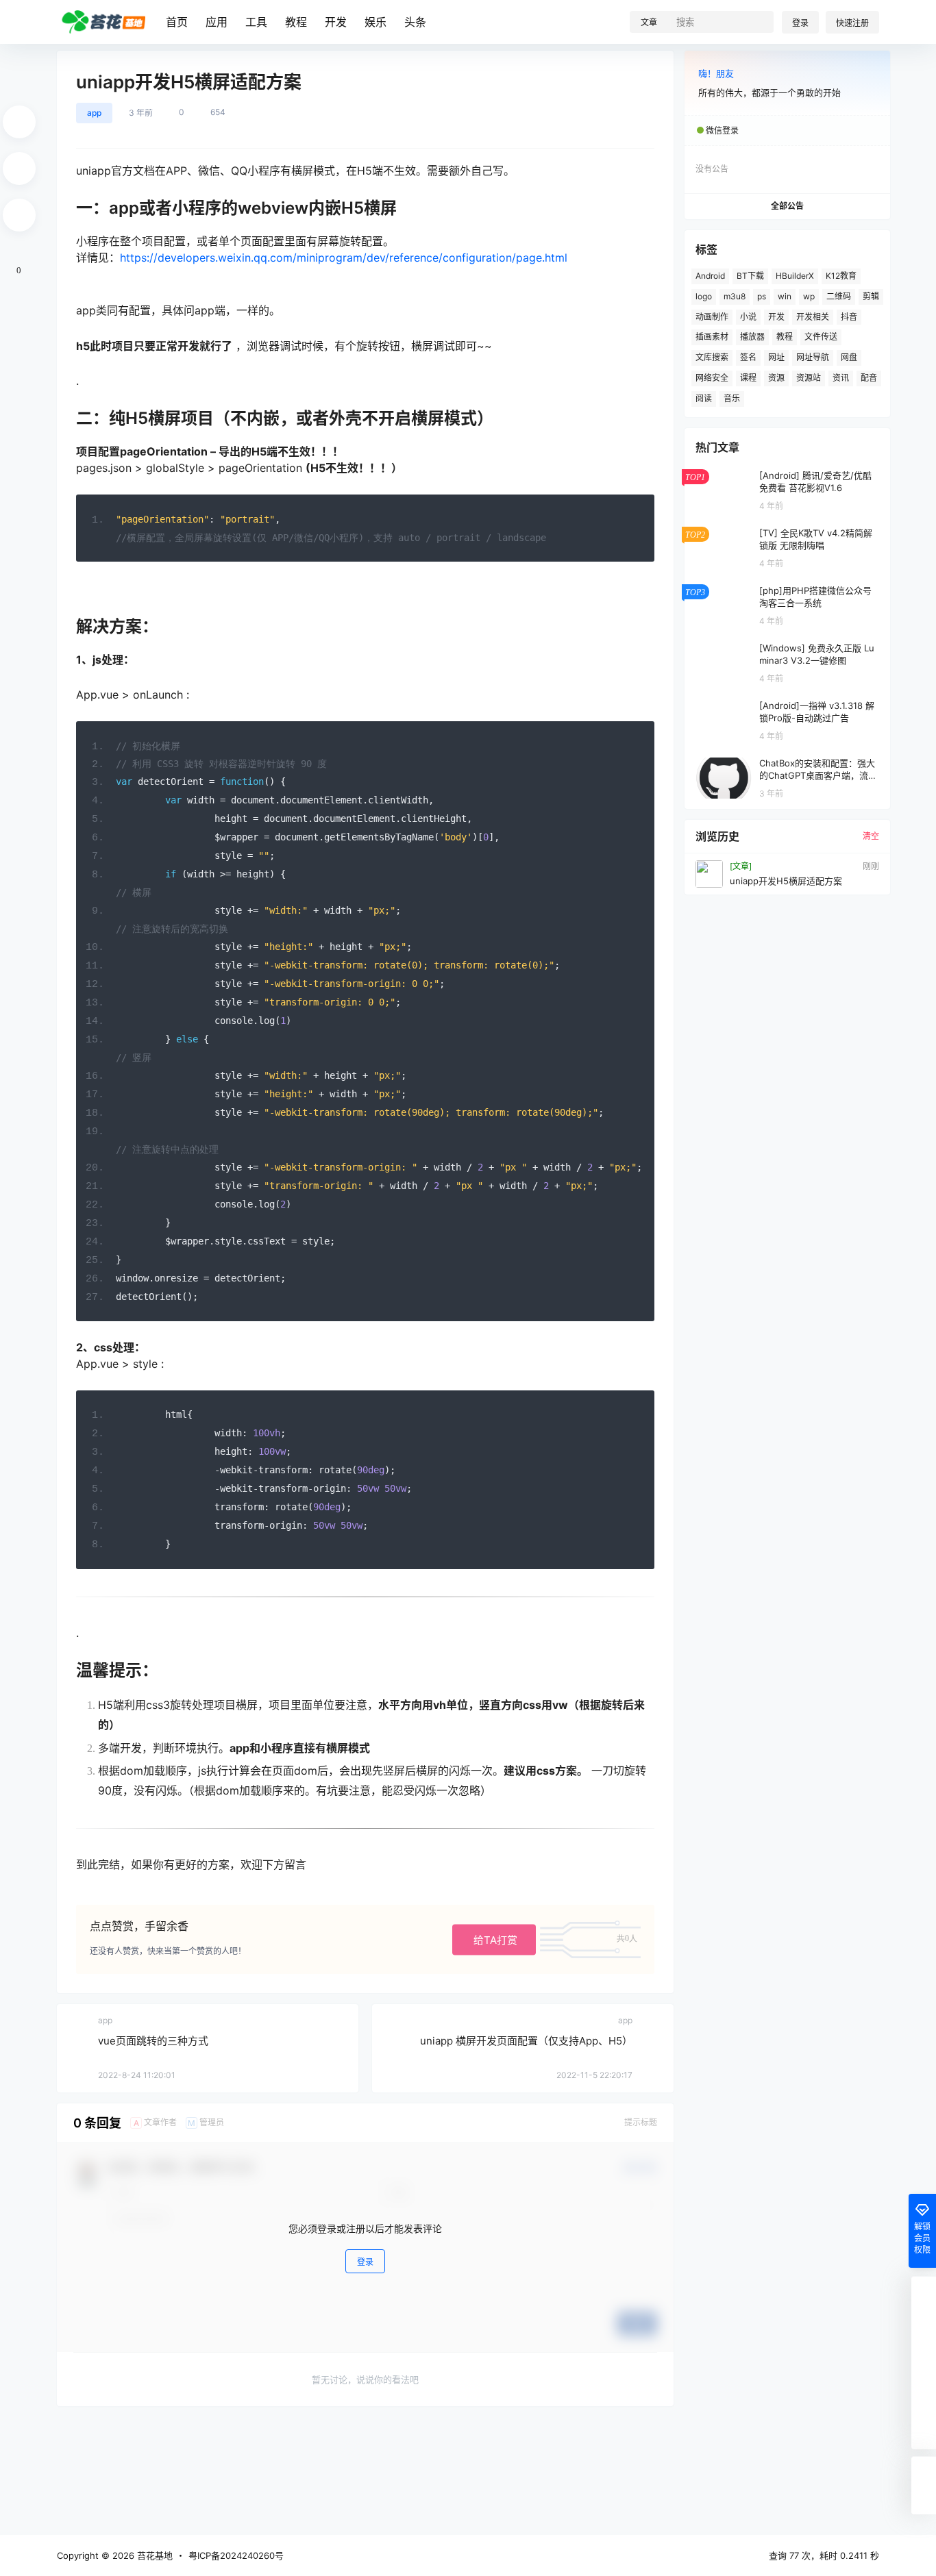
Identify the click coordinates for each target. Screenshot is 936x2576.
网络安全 (712, 378)
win (785, 296)
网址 (776, 357)
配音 (869, 378)
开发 (336, 22)
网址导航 (813, 357)
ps (762, 296)
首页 (177, 22)
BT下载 (750, 276)
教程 (296, 22)
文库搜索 (712, 357)
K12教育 (841, 276)
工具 (256, 22)
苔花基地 (153, 2555)
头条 (415, 22)
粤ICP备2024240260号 (236, 2555)
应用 (217, 22)
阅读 (704, 398)
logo (704, 296)
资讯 (841, 378)
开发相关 (813, 317)
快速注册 (852, 23)
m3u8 (735, 296)
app (94, 113)
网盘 (849, 357)
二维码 (839, 296)
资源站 (809, 378)
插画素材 (712, 337)
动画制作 (712, 317)
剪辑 (871, 296)
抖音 (849, 317)
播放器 (752, 337)
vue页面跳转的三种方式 (153, 2041)
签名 (748, 357)
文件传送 (821, 337)
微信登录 (722, 130)
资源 (776, 378)
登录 (800, 23)
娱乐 (375, 22)
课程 (748, 378)
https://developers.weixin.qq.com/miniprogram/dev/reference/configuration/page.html (344, 258)
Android (710, 276)
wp (809, 296)
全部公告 (787, 206)
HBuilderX (795, 276)
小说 (748, 317)
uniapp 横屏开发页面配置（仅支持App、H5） (526, 2041)
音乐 (732, 398)
